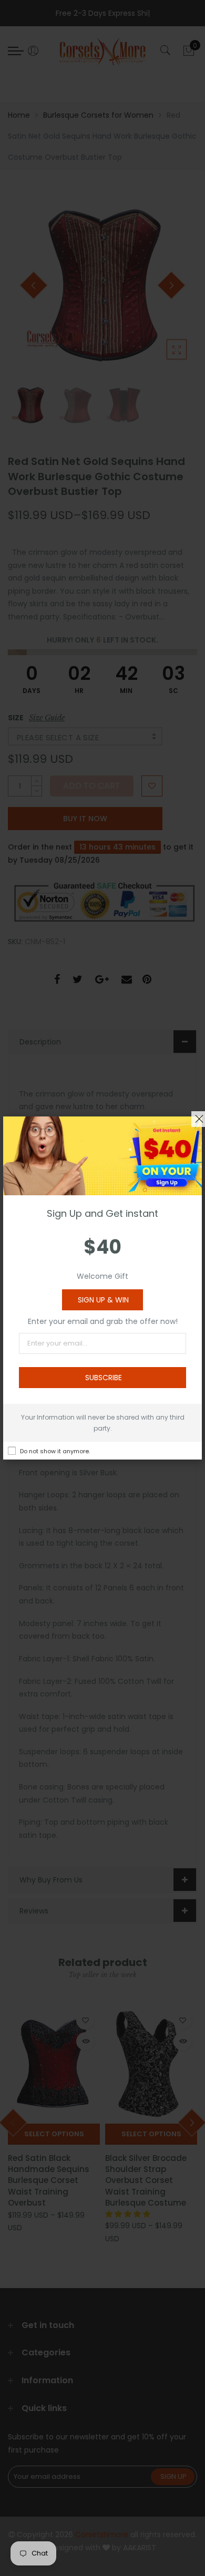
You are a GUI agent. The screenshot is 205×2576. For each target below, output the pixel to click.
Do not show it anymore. (55, 1451)
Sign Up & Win (103, 1300)
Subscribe (104, 1378)
